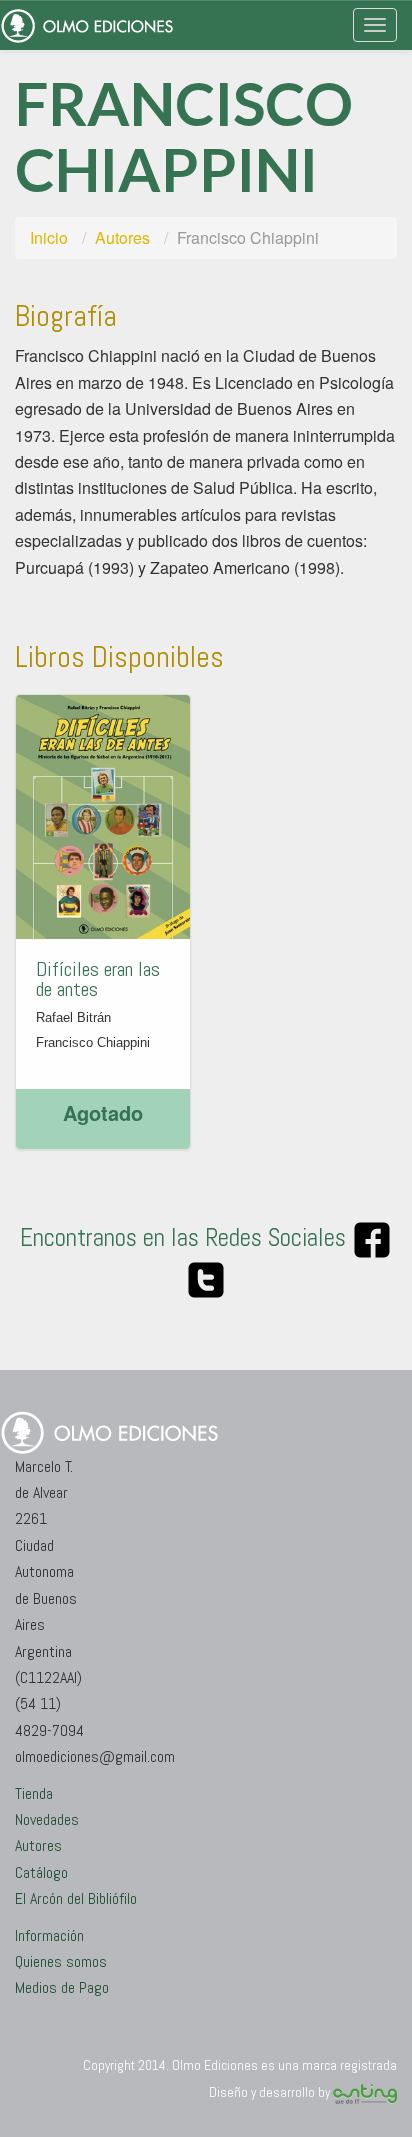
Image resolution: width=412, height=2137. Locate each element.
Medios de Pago (62, 1987)
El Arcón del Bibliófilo (76, 1898)
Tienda (34, 1793)
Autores (122, 237)
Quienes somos (61, 1961)
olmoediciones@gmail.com (95, 1756)
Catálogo (41, 1872)
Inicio (49, 237)
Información (49, 1935)
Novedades (47, 1819)
